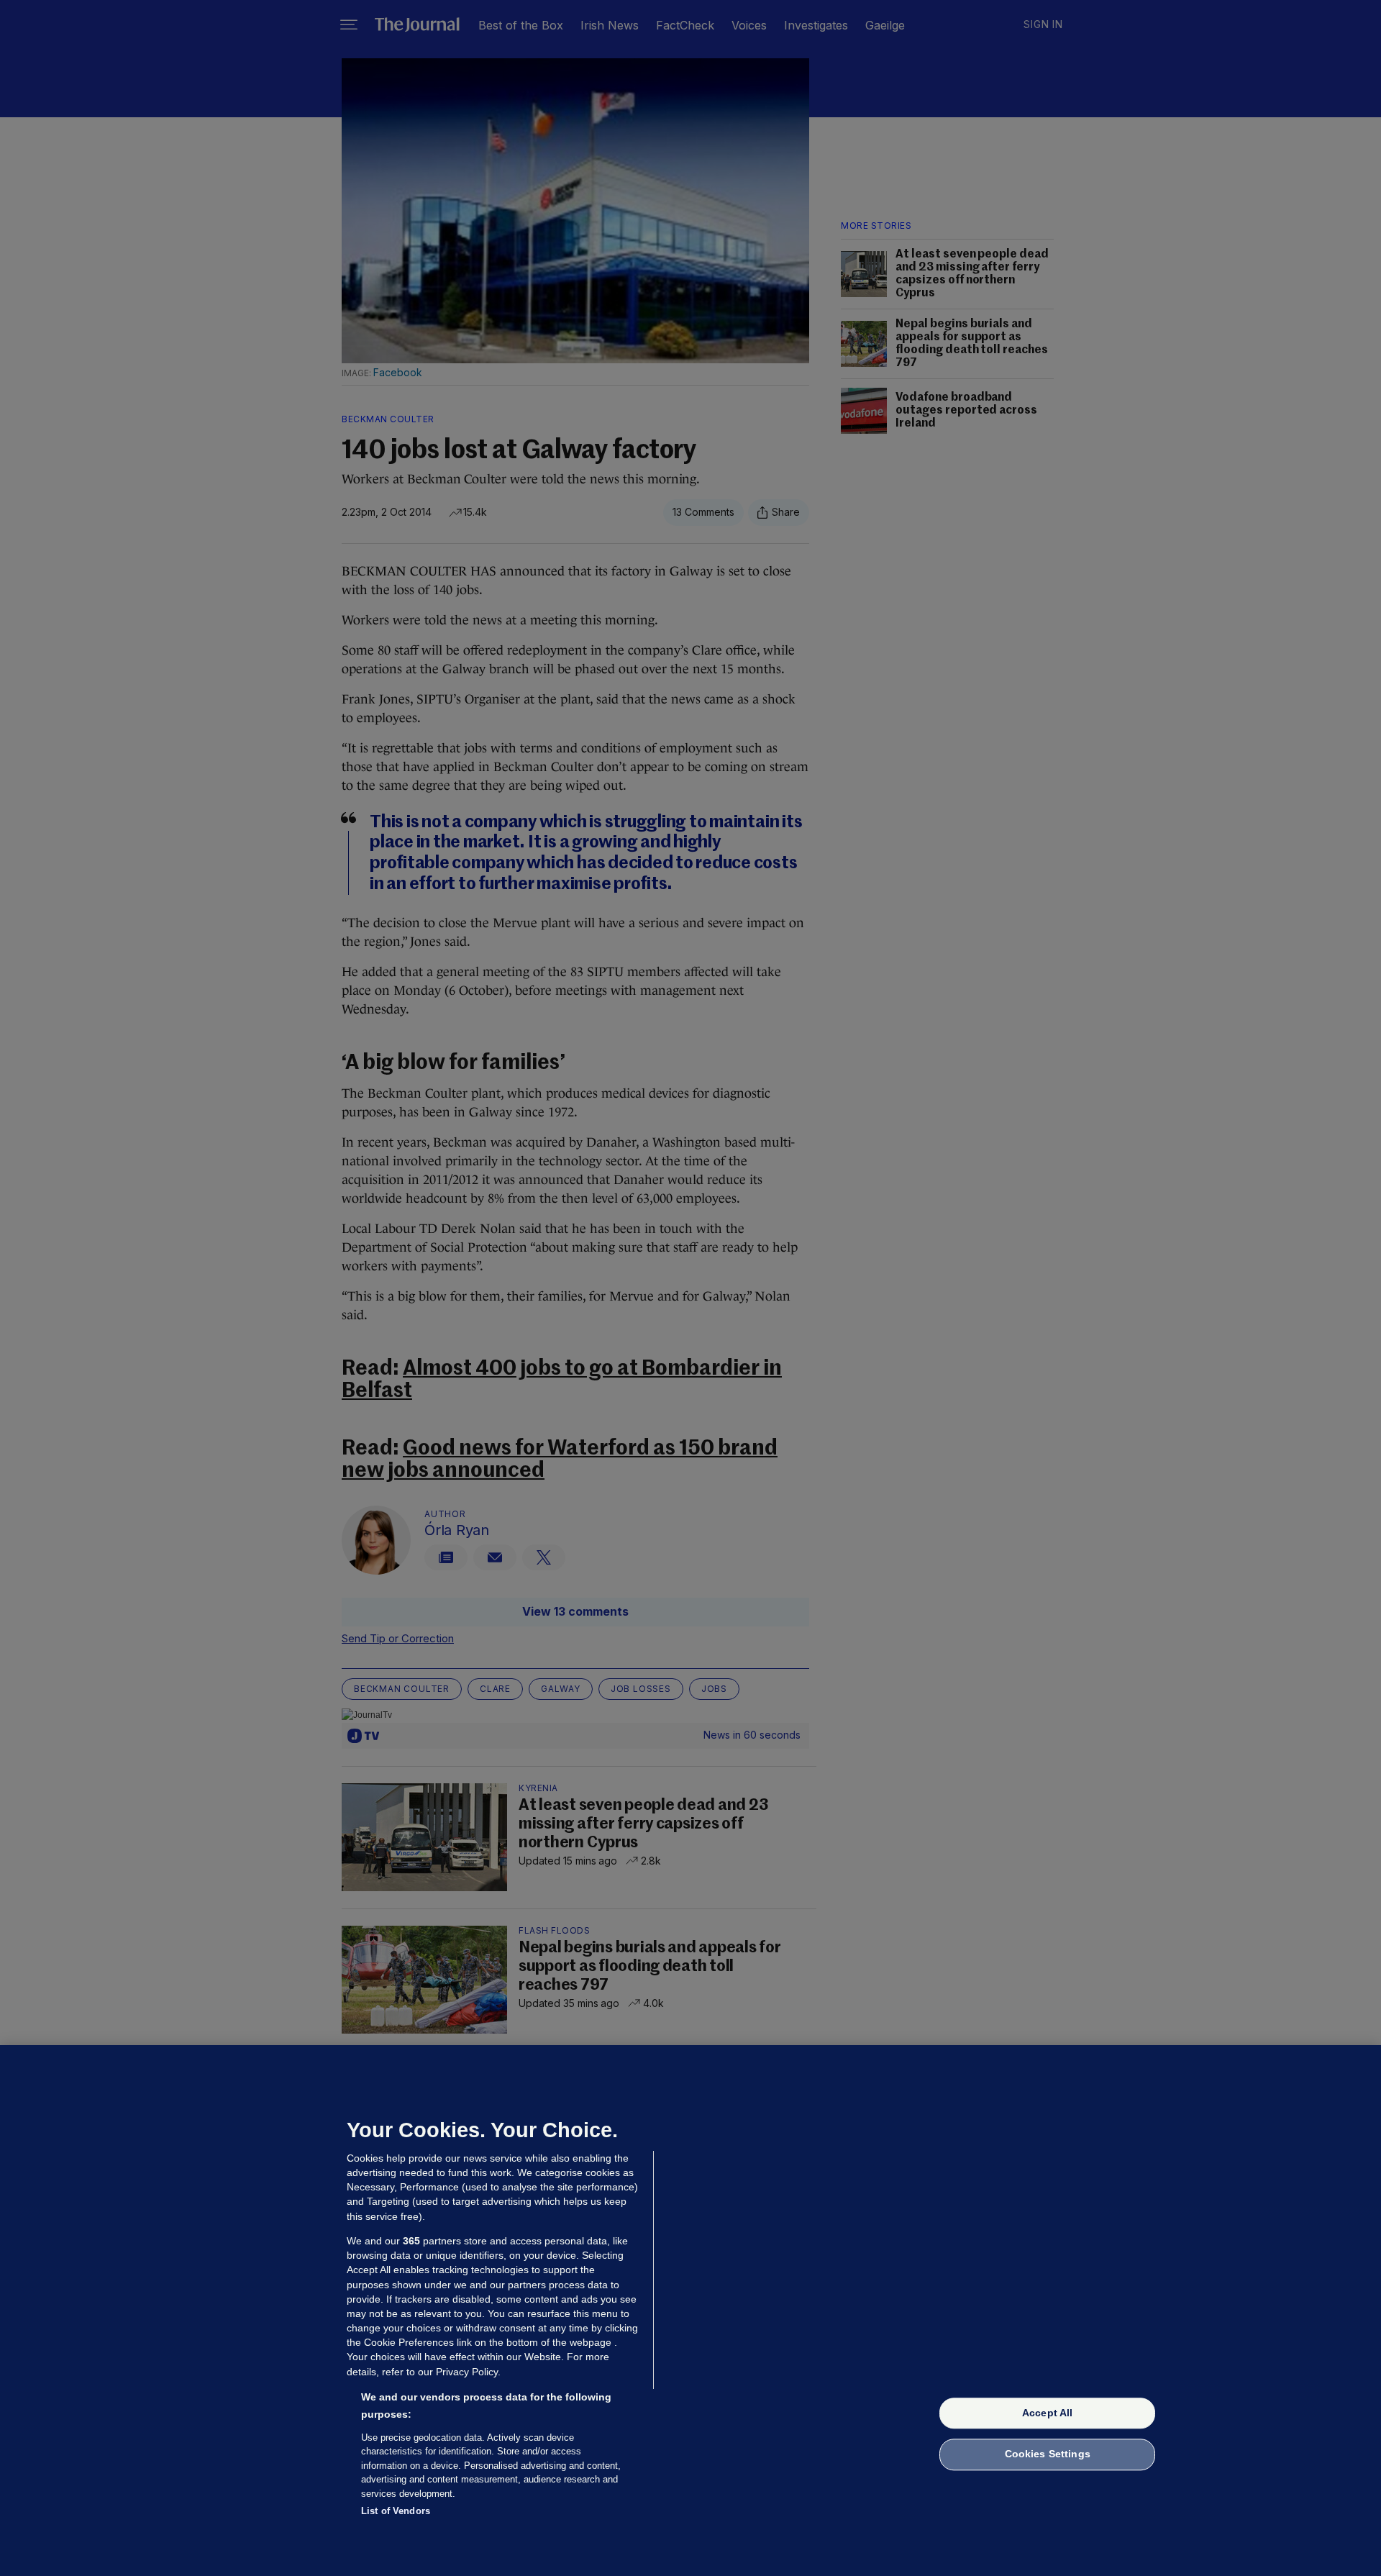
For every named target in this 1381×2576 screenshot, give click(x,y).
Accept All (1047, 2413)
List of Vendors (396, 2511)
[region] (690, 2311)
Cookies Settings (1048, 2454)
